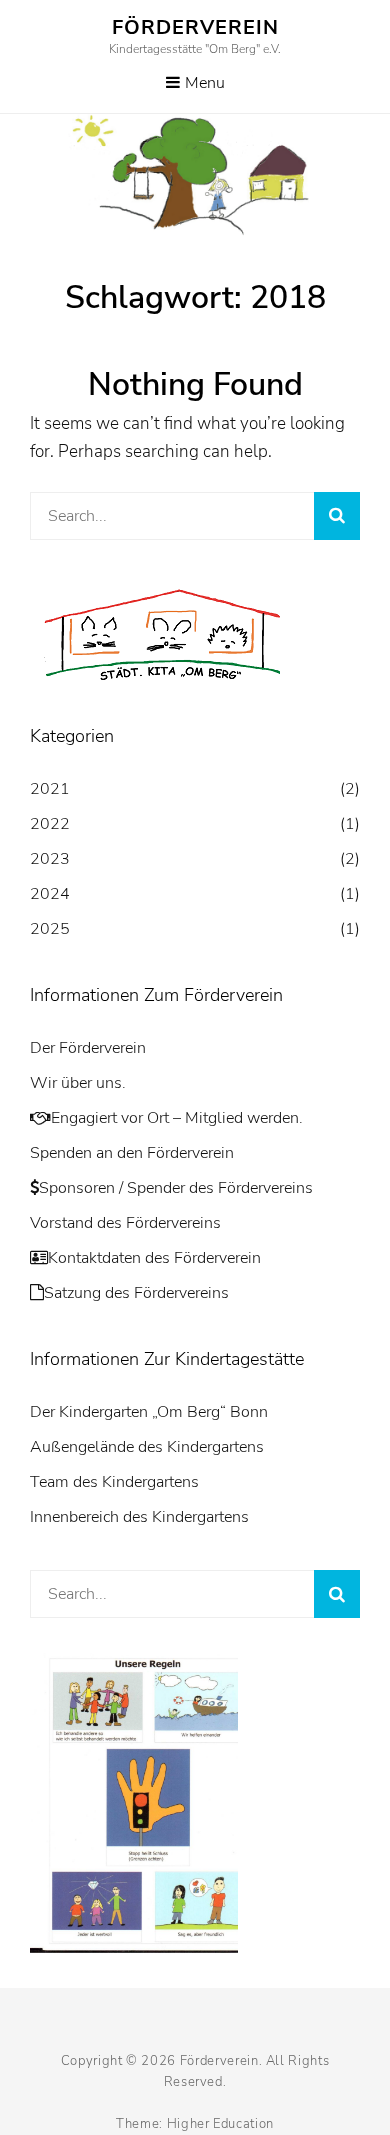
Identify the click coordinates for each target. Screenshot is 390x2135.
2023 (50, 859)
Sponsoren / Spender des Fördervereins (176, 1188)
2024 (50, 894)
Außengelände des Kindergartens (147, 1447)
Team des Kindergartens (114, 1482)
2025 (50, 929)
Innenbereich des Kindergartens (139, 1517)
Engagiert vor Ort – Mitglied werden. (177, 1118)
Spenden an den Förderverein (132, 1153)
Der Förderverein (88, 1048)
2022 (50, 824)
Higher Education (220, 2124)
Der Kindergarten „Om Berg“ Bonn (149, 1412)
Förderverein (195, 27)
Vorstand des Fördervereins (125, 1223)
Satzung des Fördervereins (136, 1293)
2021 (50, 789)
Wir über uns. (78, 1083)
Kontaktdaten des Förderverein (154, 1258)
